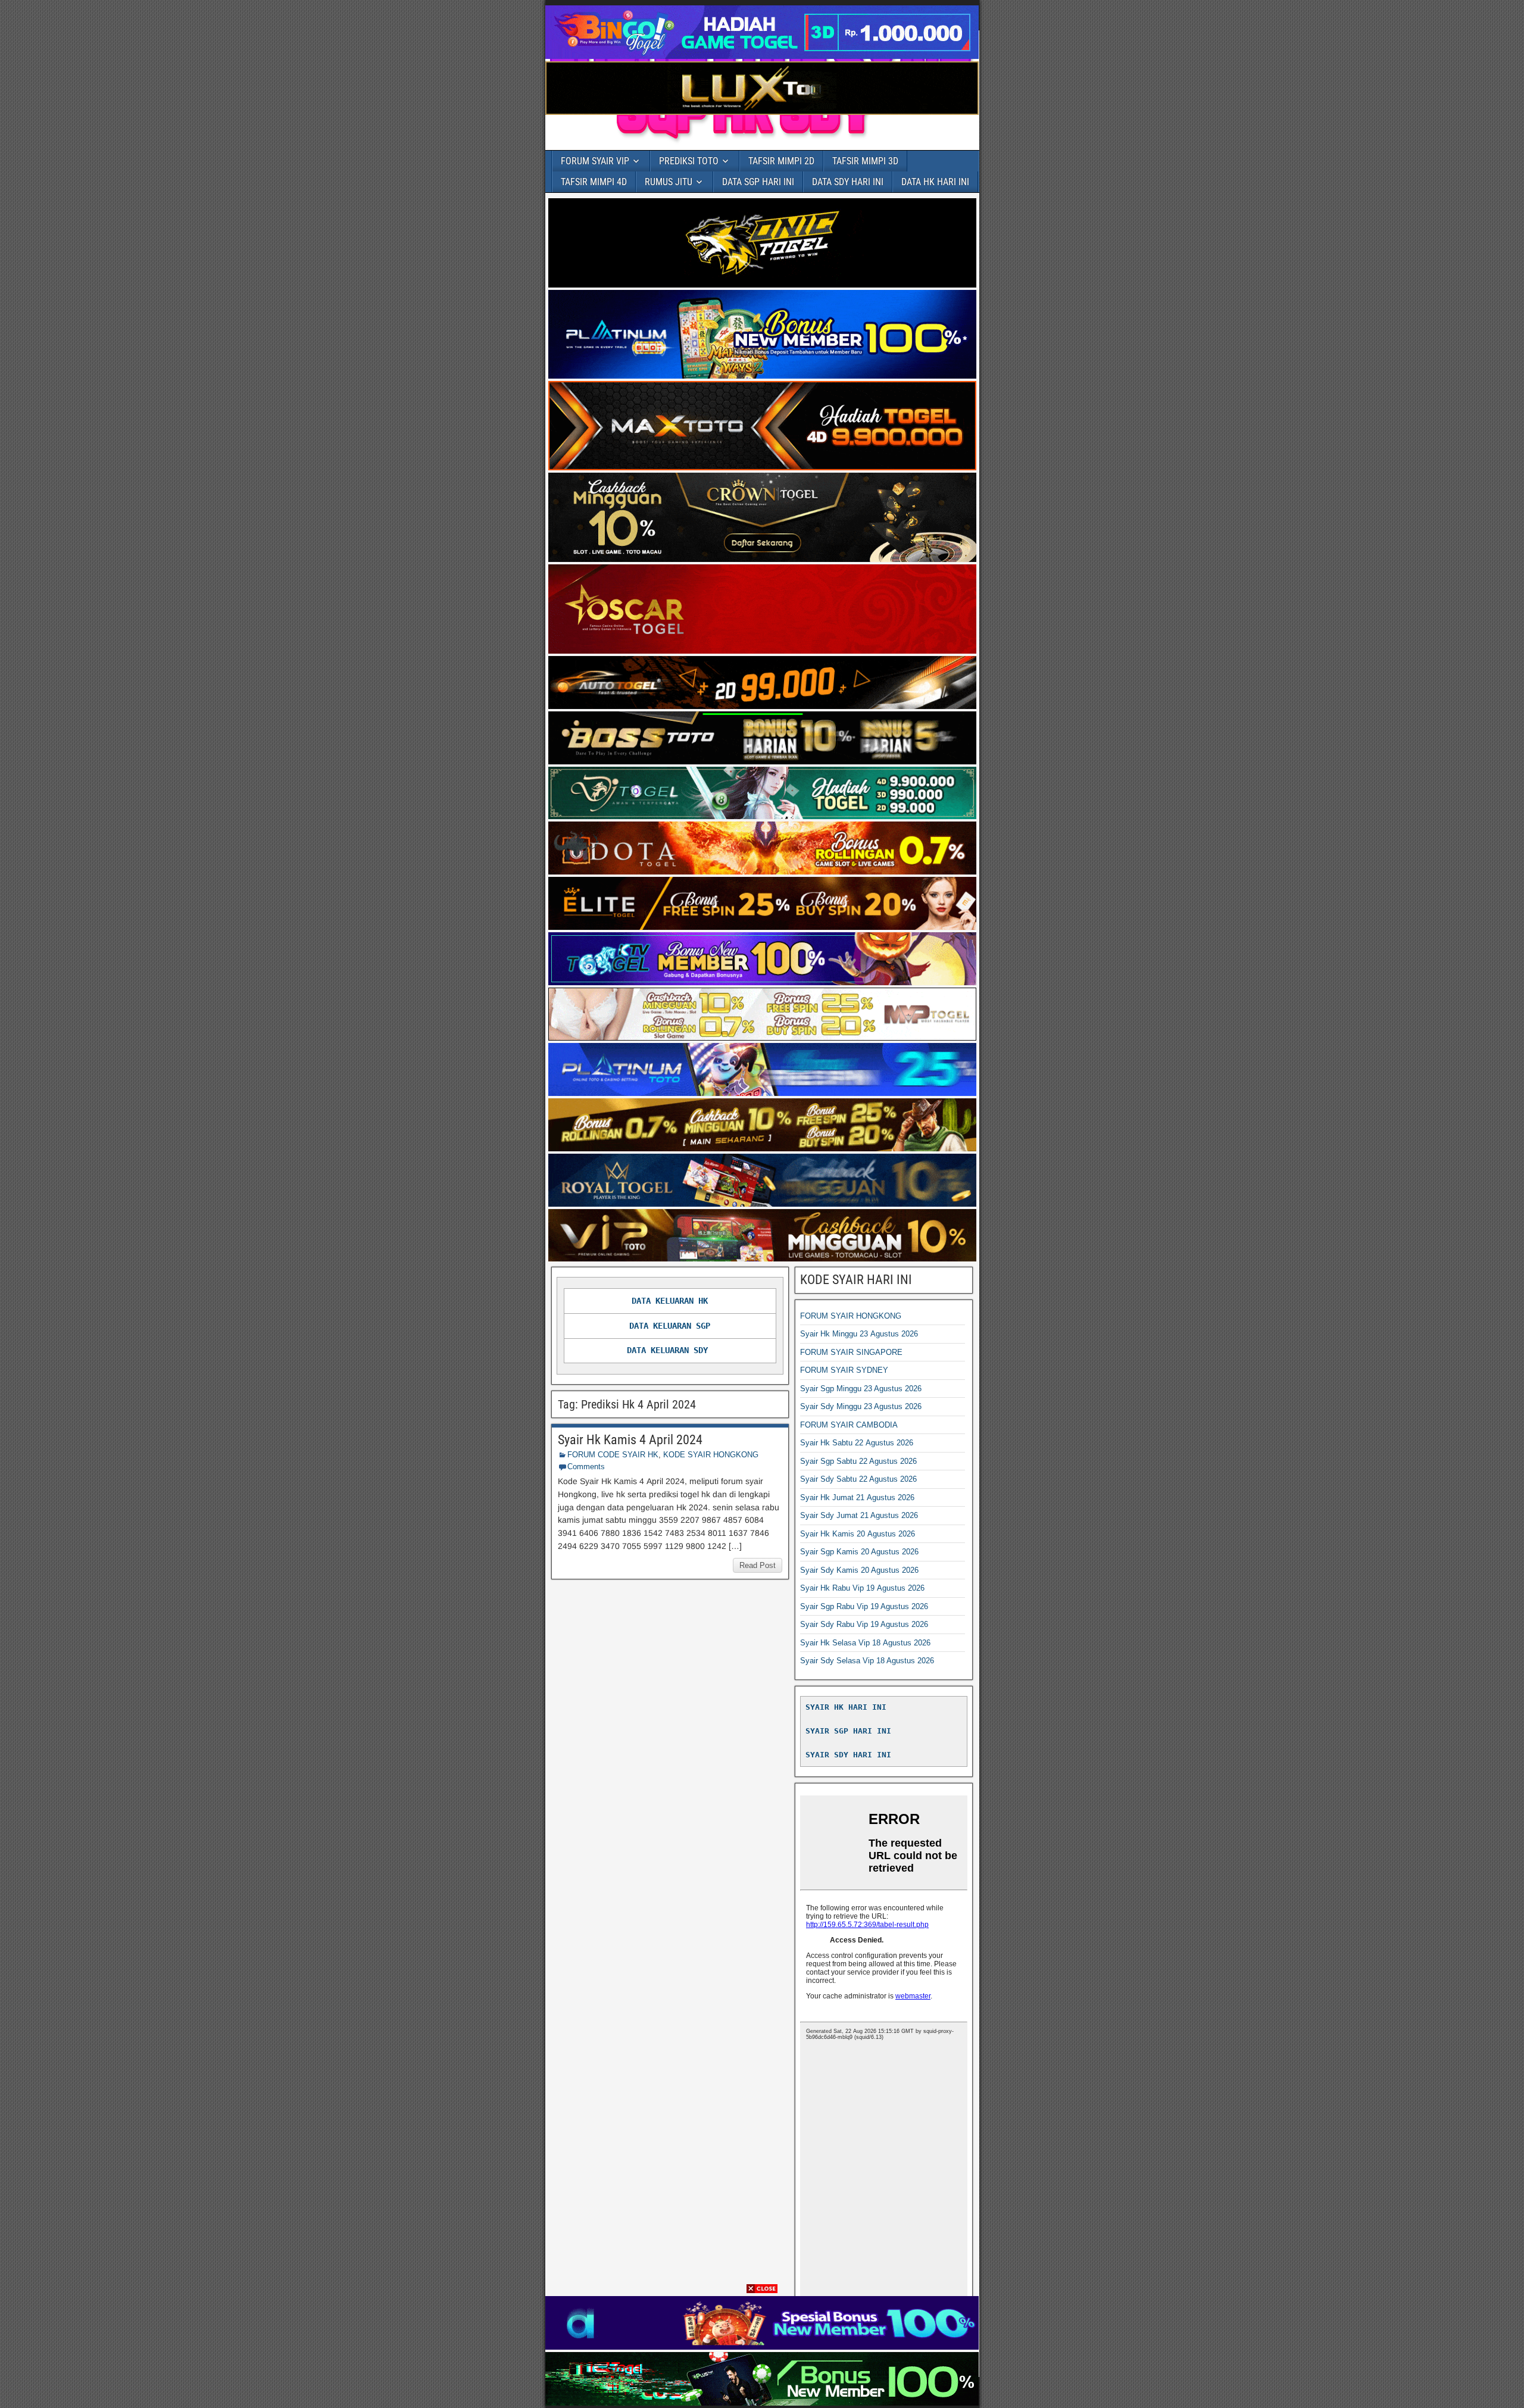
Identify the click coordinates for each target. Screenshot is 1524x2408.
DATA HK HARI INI (935, 182)
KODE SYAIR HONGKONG (711, 1455)
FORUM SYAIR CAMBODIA (849, 1425)
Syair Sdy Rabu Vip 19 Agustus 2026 (864, 1624)
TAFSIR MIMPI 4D (594, 182)
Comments (586, 1467)
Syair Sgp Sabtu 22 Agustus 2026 (858, 1461)
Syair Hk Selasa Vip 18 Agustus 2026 (865, 1643)
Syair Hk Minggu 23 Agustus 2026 (859, 1334)
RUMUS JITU (669, 182)
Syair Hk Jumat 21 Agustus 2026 (857, 1497)
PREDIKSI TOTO (689, 161)
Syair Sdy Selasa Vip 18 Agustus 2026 (867, 1661)
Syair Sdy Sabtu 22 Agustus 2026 (858, 1479)
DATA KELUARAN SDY (667, 1350)
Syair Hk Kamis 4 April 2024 (630, 1440)
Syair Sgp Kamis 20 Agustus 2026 (859, 1552)
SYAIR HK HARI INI (846, 1707)
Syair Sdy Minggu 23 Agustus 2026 (861, 1406)
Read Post (758, 1565)
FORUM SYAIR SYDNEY (844, 1370)
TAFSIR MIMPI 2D (781, 161)
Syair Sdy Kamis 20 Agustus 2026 (859, 1570)
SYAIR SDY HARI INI (848, 1755)
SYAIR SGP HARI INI (848, 1731)
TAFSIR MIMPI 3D (865, 161)
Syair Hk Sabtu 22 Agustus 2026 (857, 1443)
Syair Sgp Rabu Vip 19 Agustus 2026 (864, 1606)
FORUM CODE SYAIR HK (613, 1455)
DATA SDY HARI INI (848, 182)
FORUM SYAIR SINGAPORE (851, 1352)
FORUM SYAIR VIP (595, 161)
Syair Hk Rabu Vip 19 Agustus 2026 (862, 1588)
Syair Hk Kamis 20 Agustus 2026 (858, 1534)
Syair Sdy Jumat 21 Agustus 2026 (859, 1515)
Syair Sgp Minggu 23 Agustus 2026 (861, 1389)
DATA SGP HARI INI (758, 182)
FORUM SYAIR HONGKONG (851, 1316)
